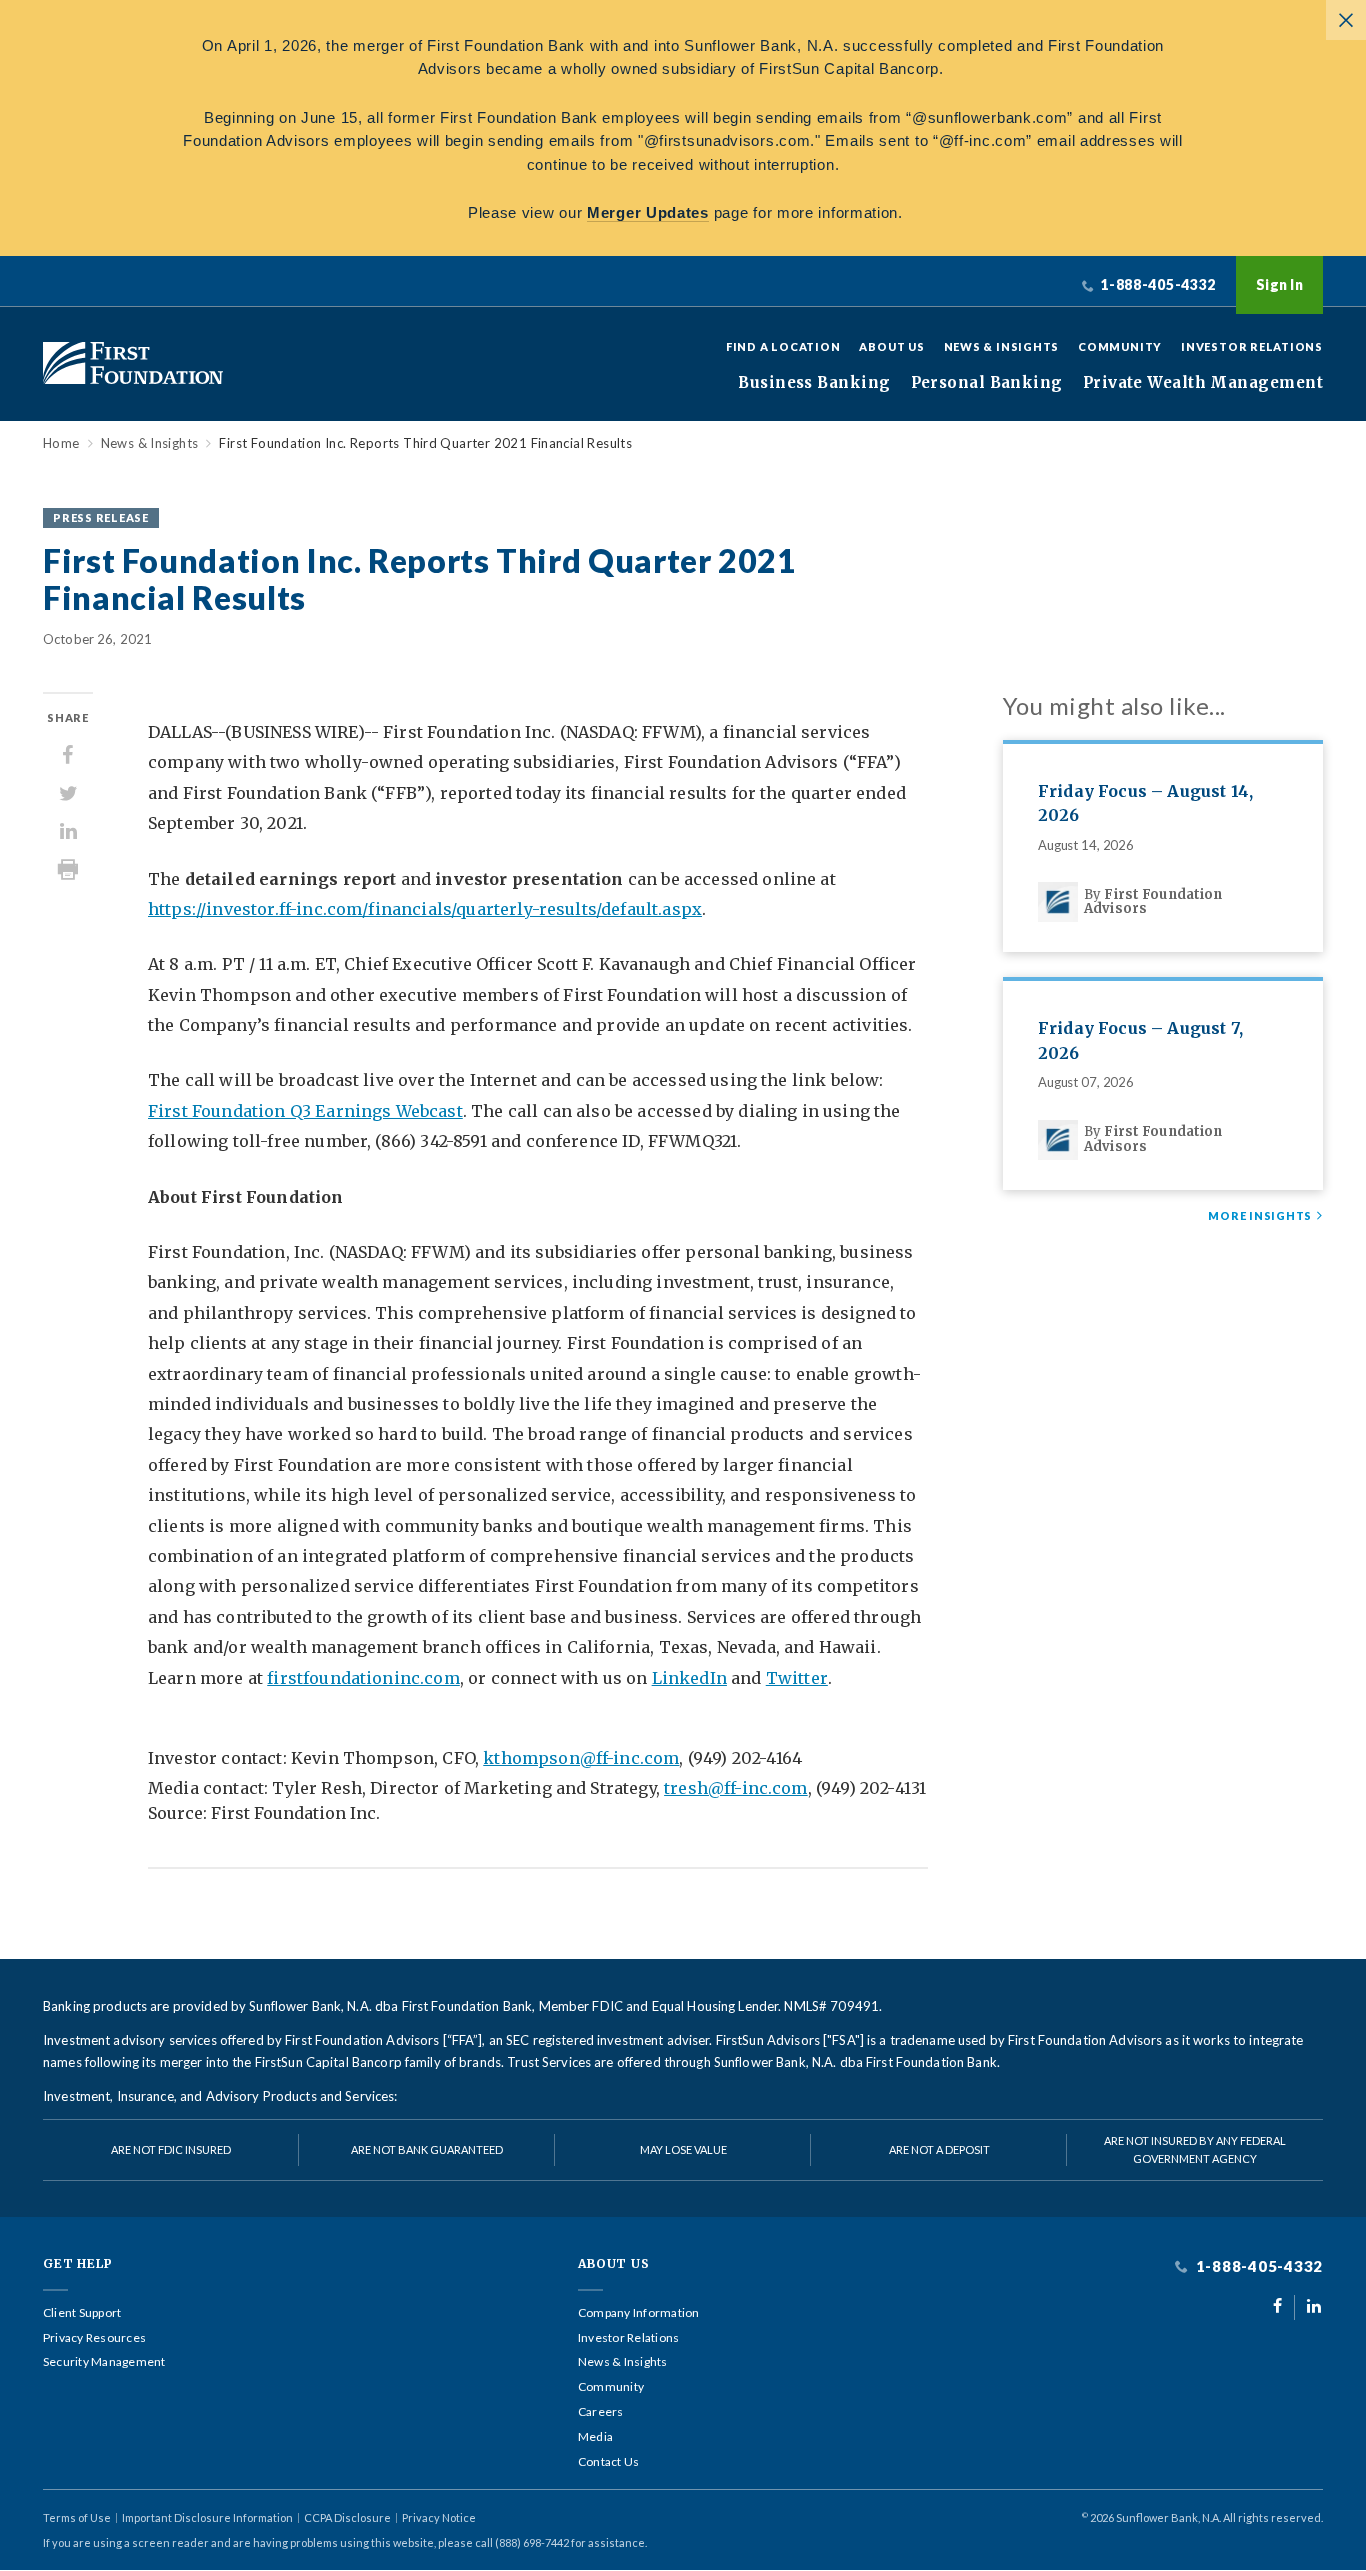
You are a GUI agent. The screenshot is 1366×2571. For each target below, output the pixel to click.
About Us (891, 346)
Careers (601, 2412)
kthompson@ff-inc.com (581, 1758)
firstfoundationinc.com (363, 1678)
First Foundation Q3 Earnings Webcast (305, 1111)
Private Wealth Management (1203, 383)
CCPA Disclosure (347, 2517)
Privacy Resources (94, 2338)
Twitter (797, 1678)
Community (1120, 346)
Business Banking (814, 383)
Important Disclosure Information (207, 2517)
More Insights (1260, 1216)
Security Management (104, 2362)
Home (61, 443)
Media (595, 2437)
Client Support (82, 2313)
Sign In (1279, 284)
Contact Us (608, 2462)
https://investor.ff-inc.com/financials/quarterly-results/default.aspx (425, 909)
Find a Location (783, 346)
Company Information (639, 2313)
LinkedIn (689, 1678)
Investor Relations (1252, 346)
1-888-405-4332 (1257, 2266)
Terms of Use (77, 2517)
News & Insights (1002, 346)
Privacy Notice (439, 2517)
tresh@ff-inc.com (736, 1788)
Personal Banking (987, 383)
